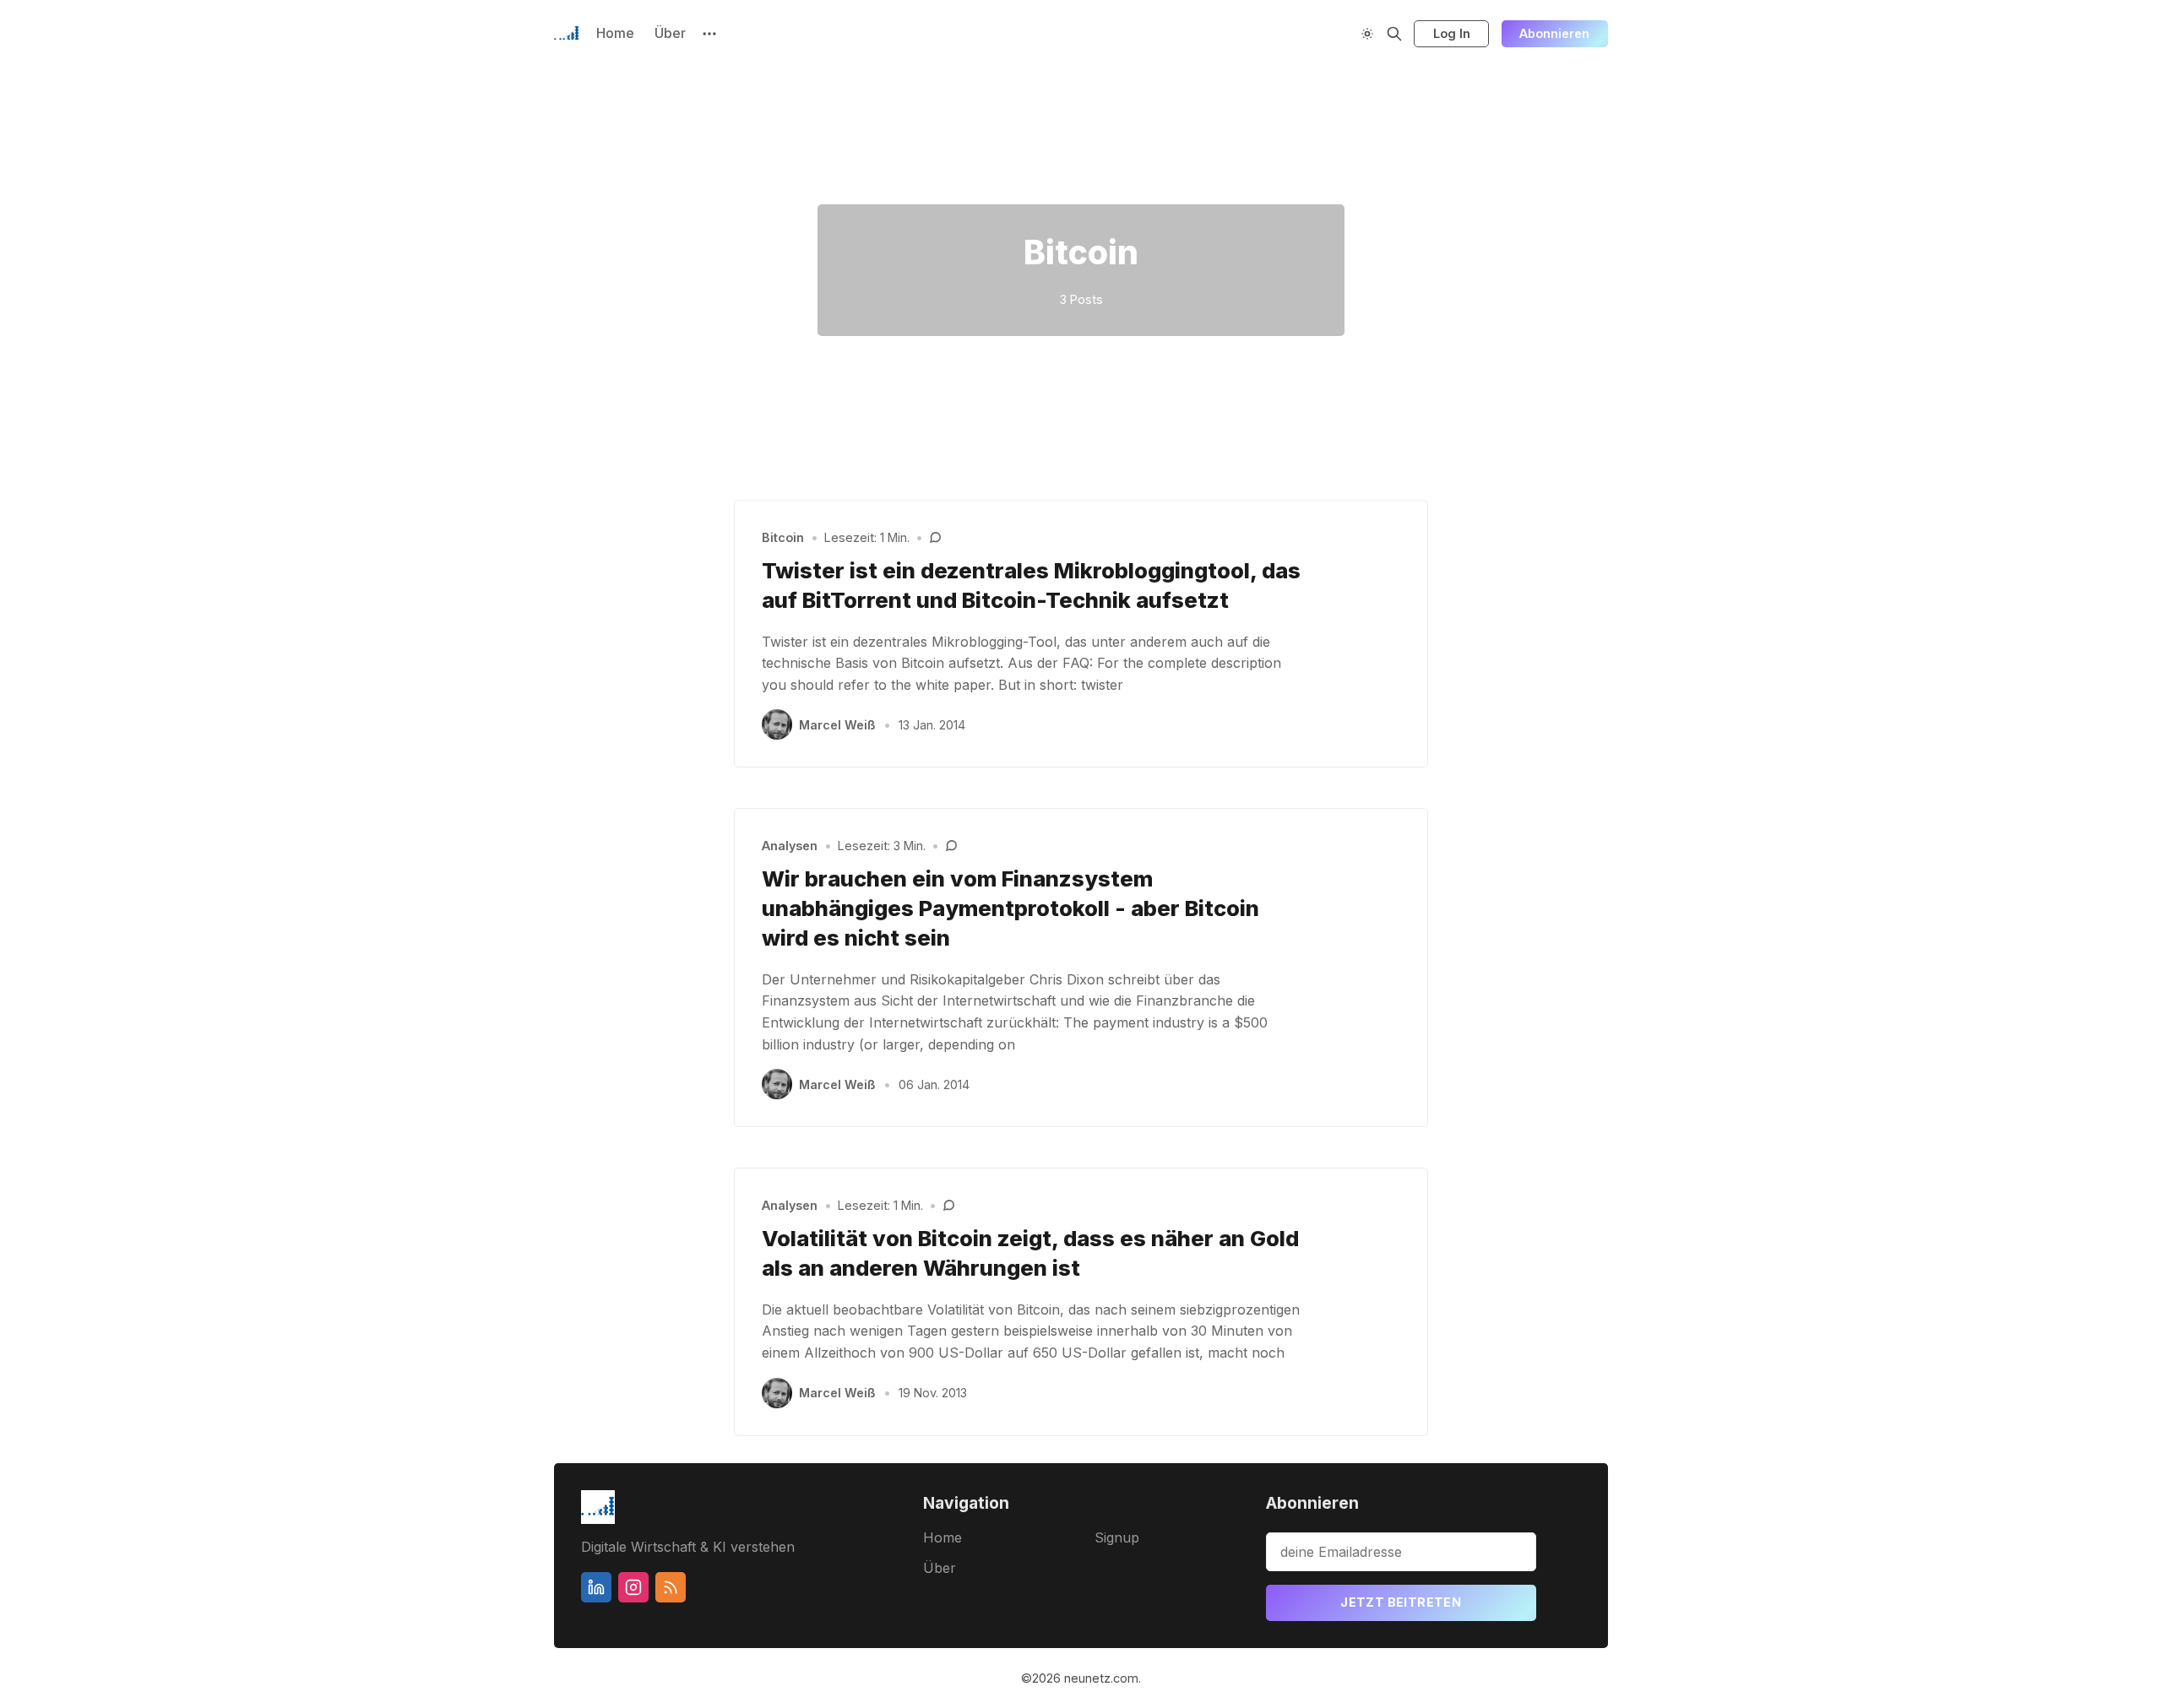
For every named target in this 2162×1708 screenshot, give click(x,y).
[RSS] (671, 1587)
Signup (1117, 1537)
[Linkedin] (596, 1587)
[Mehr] (709, 34)
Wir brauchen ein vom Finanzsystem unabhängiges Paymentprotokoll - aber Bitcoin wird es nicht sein (1010, 908)
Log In (1452, 33)
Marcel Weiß (837, 725)
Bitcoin (783, 537)
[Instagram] (633, 1587)
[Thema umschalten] (1367, 34)
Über (670, 33)
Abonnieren (1554, 33)
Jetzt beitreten (1401, 1602)
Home (615, 33)
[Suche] (1394, 34)
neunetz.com (1101, 1678)
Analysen (790, 846)
